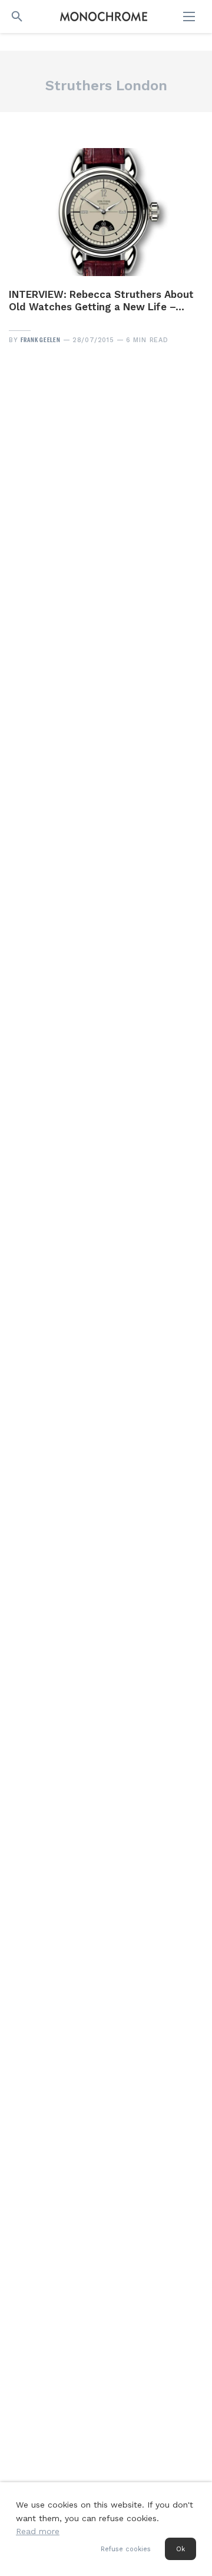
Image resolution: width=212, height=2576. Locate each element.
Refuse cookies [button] (126, 2549)
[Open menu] (190, 17)
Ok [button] (180, 2549)
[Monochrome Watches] (104, 17)
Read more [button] (38, 2531)
